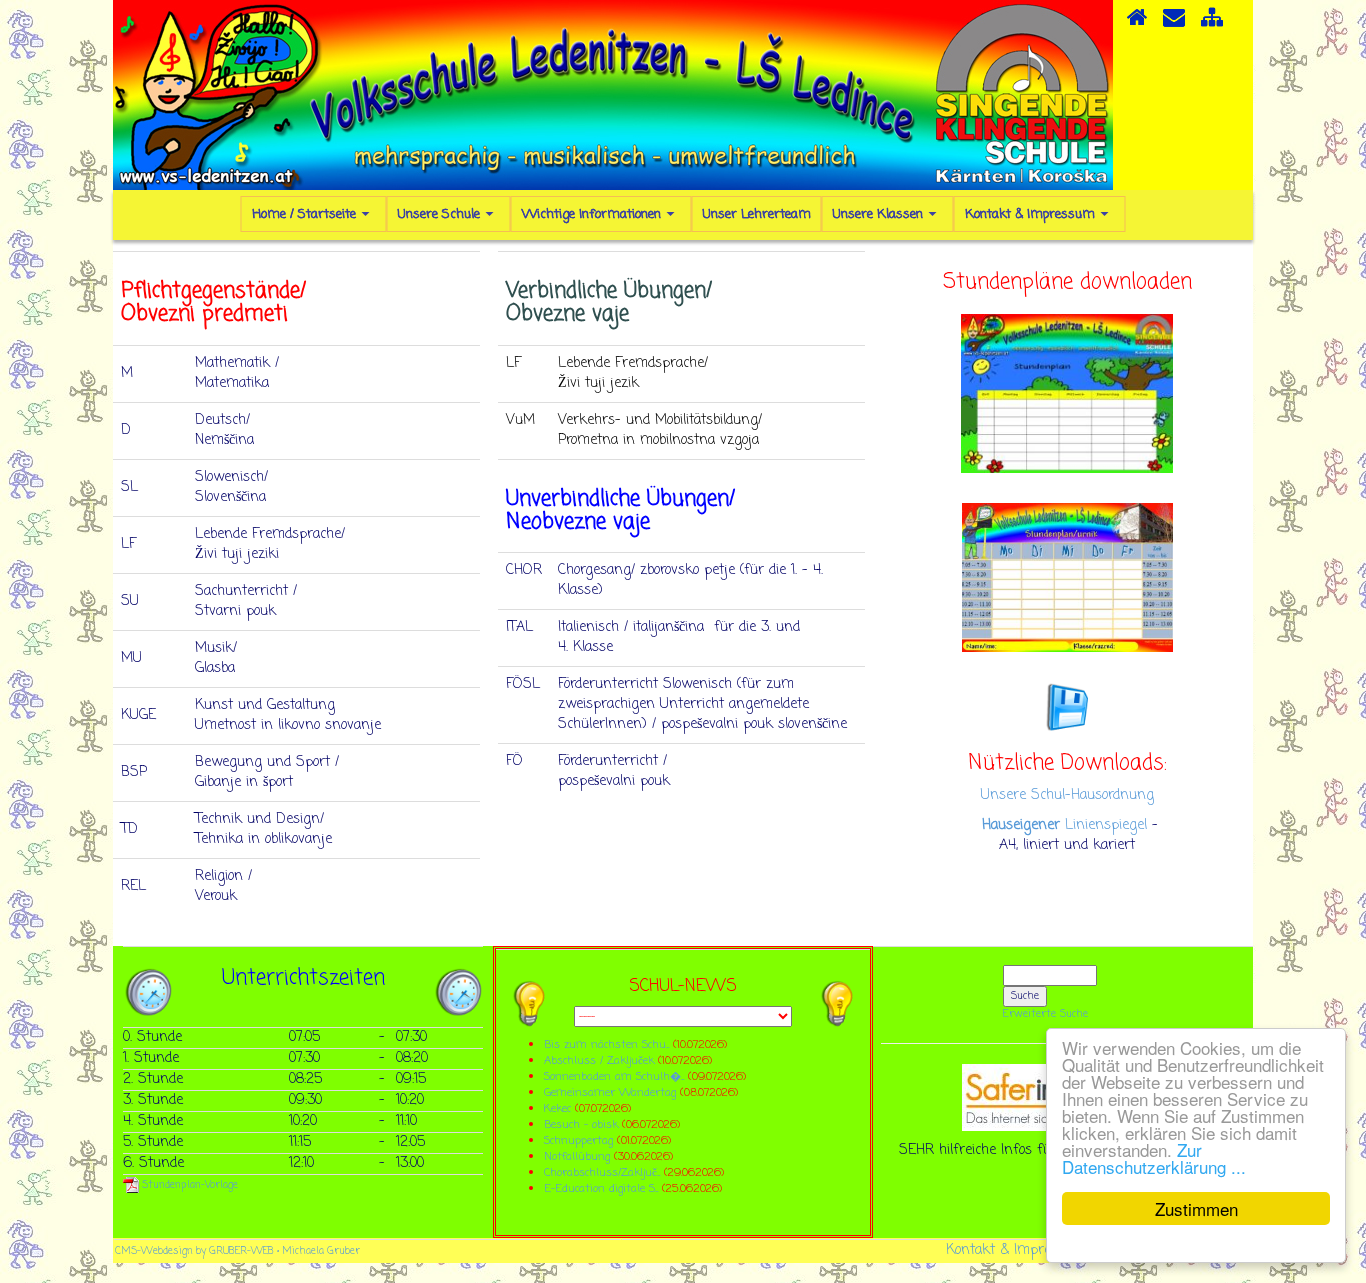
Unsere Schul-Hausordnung (1067, 795)
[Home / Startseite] (1137, 24)
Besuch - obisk (581, 1124)
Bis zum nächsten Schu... (606, 1044)
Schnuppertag (578, 1140)
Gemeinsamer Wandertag (612, 1092)
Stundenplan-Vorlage (188, 1185)
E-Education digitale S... (601, 1188)
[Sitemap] (1212, 24)
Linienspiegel (1064, 825)
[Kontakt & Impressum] (1174, 24)
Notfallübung (577, 1156)
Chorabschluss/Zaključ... (602, 1172)
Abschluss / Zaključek (599, 1060)
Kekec (559, 1108)
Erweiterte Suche (1045, 1014)
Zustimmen (1196, 1208)
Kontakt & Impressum (1016, 1250)
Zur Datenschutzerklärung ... (1154, 1158)
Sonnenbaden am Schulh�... (614, 1076)
